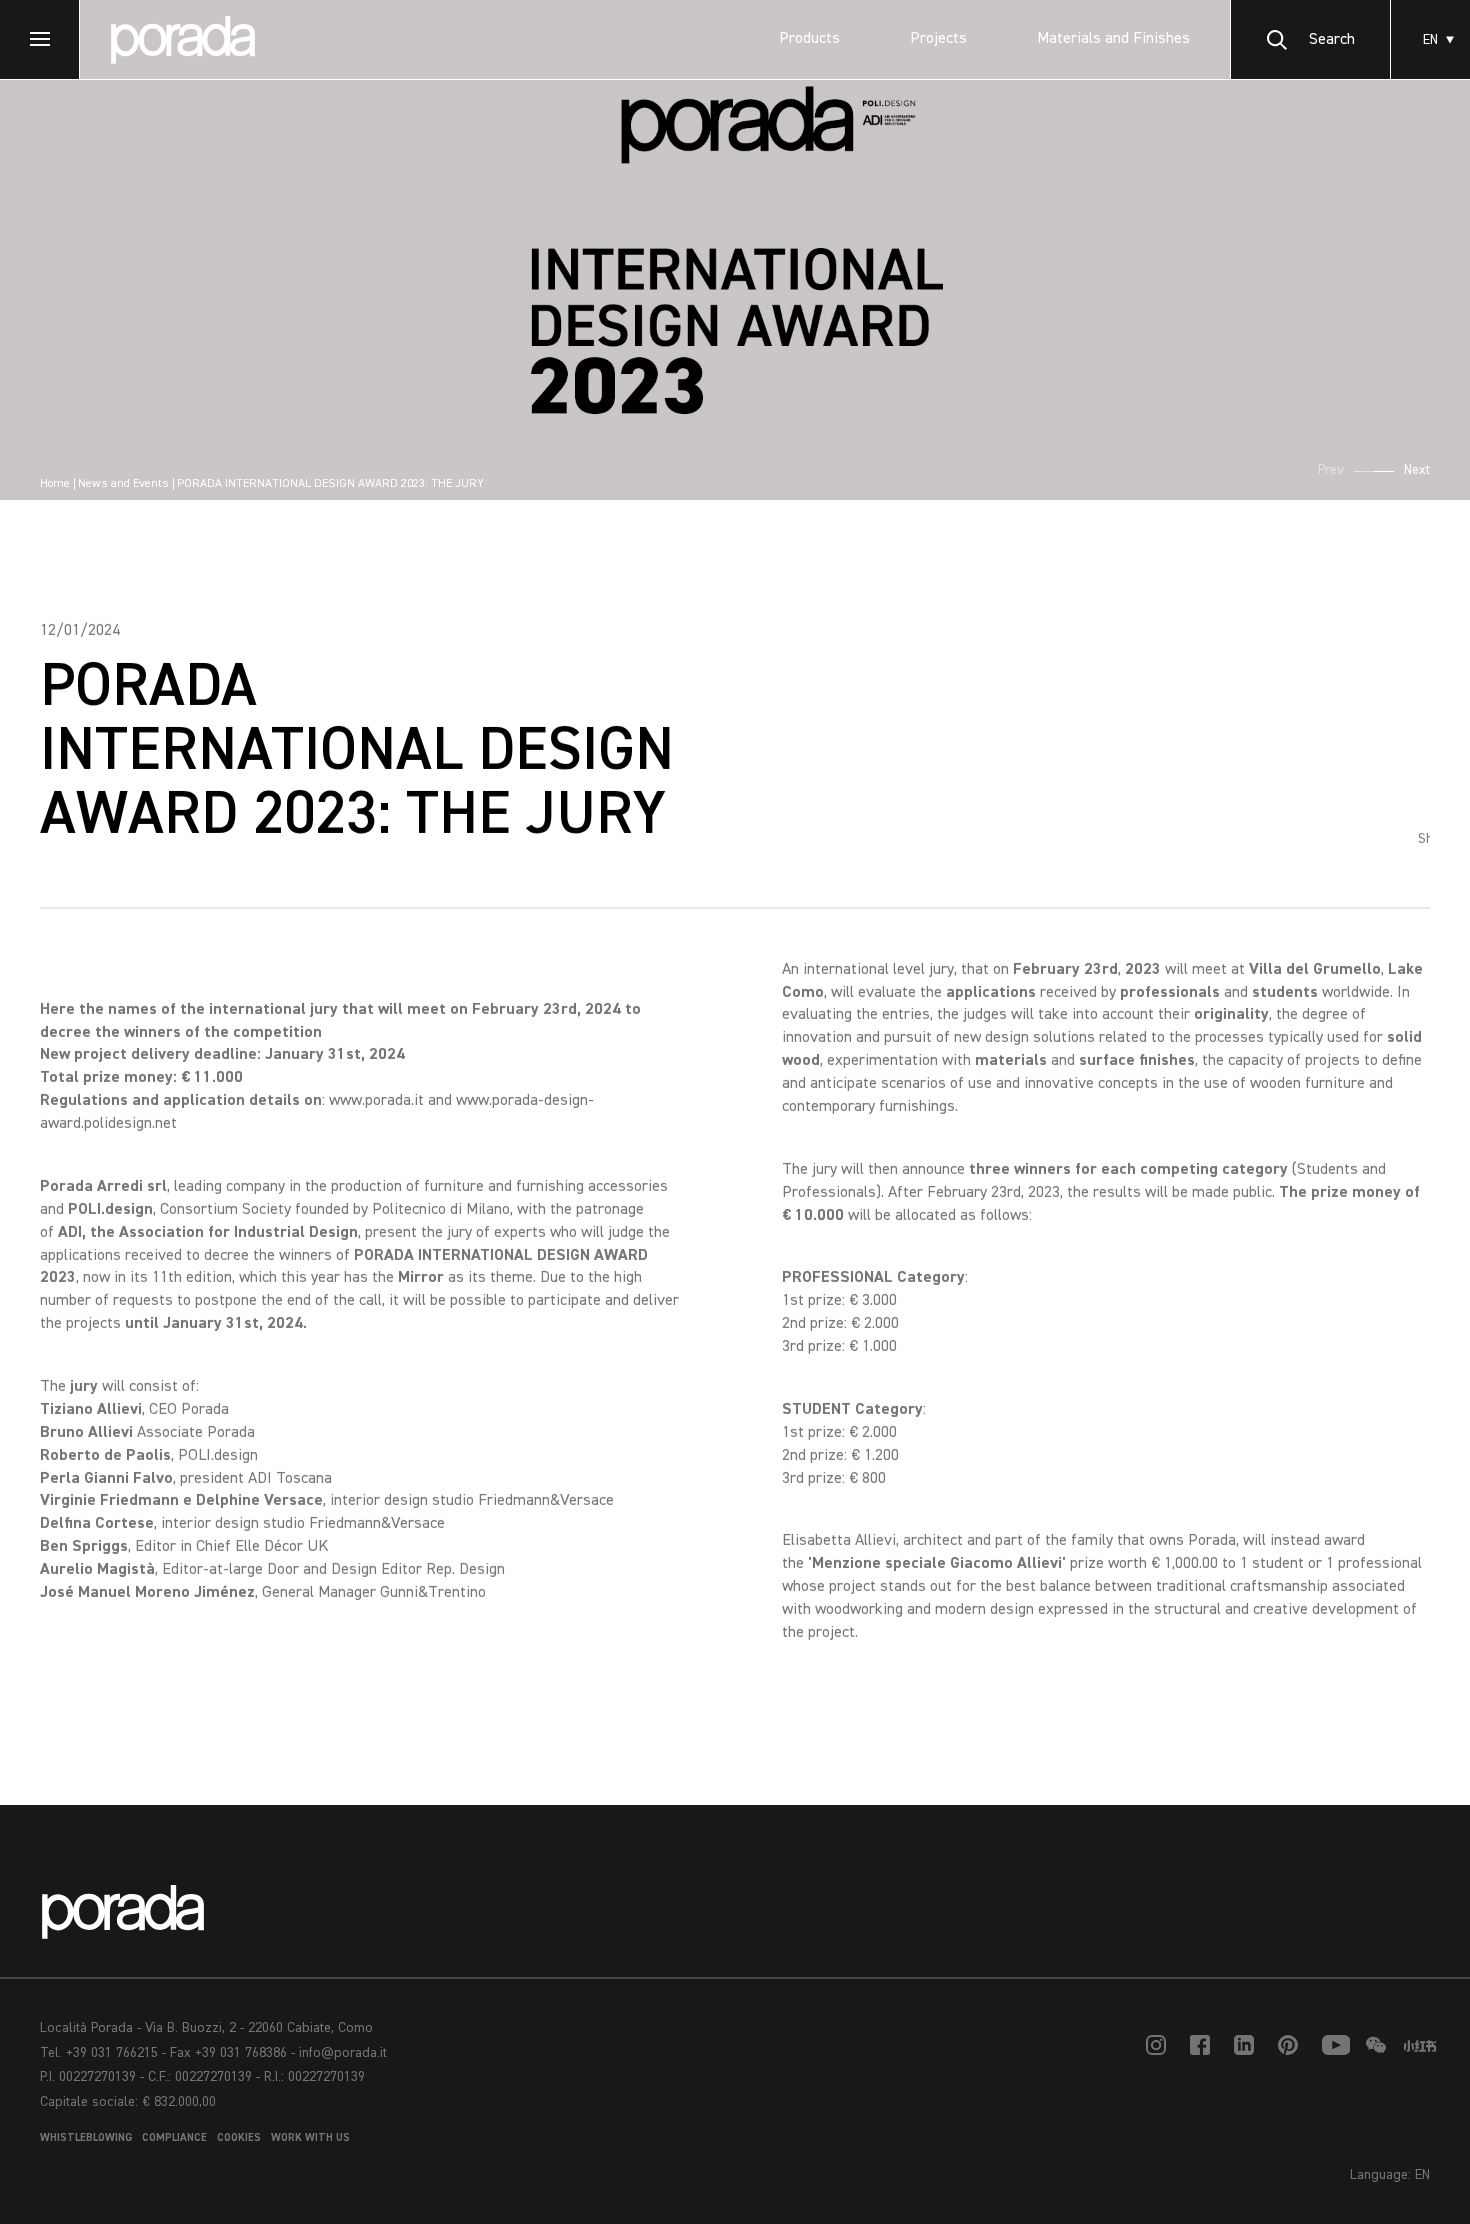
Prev (1331, 470)
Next (1417, 470)
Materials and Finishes (1113, 39)
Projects (938, 39)
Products (809, 39)
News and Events (123, 484)
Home (55, 484)
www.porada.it (376, 1101)
